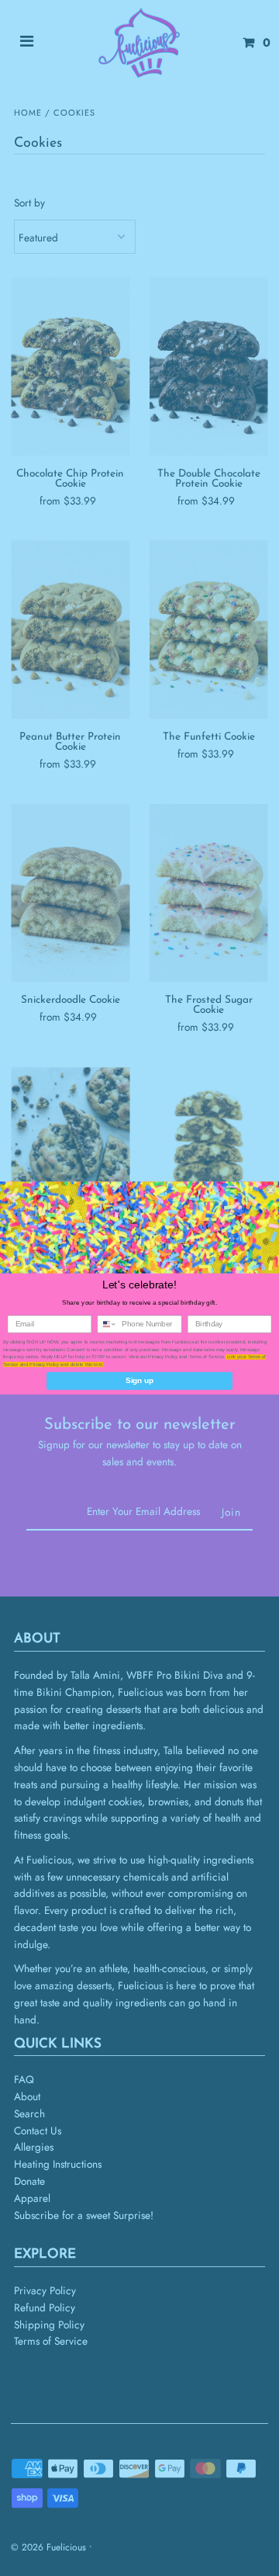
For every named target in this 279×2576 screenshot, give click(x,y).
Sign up (139, 1381)
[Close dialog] (270, 1190)
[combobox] (107, 1324)
